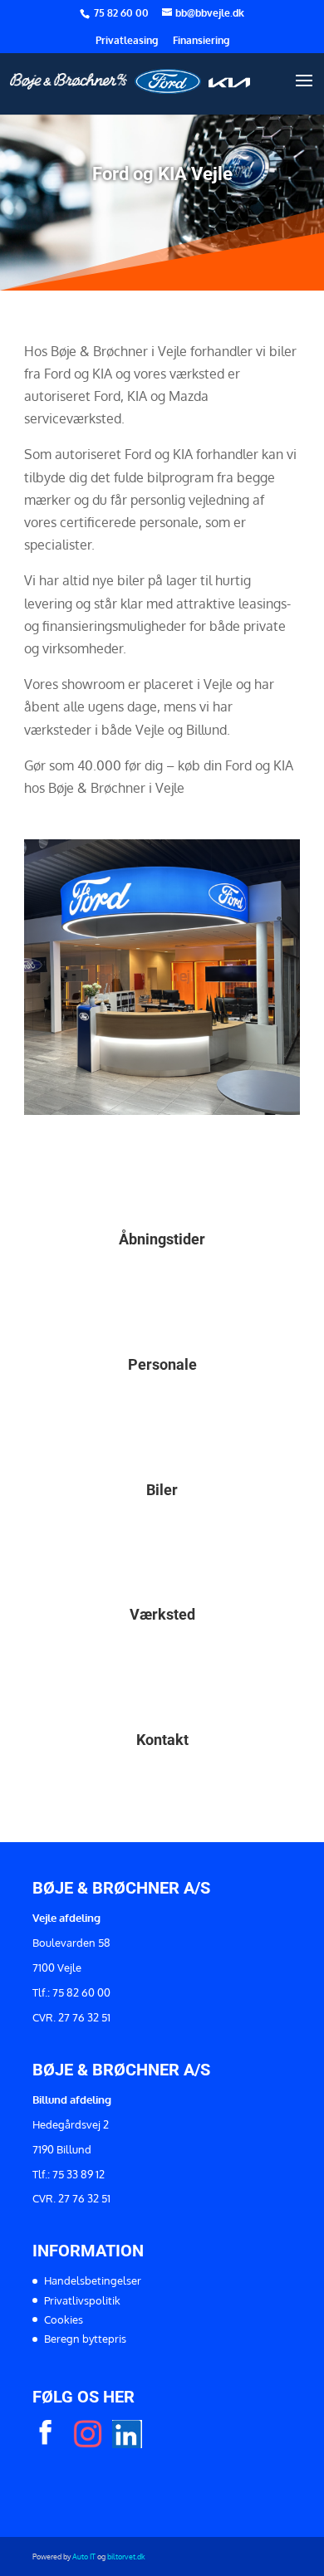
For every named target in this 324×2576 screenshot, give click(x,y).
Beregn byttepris (85, 2339)
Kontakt (162, 1740)
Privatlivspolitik (82, 2300)
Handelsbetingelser (93, 2280)
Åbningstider (162, 1239)
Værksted (162, 1614)
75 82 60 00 (123, 13)
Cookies (64, 2319)
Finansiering (201, 41)
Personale (162, 1364)
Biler (162, 1490)
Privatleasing (127, 41)
